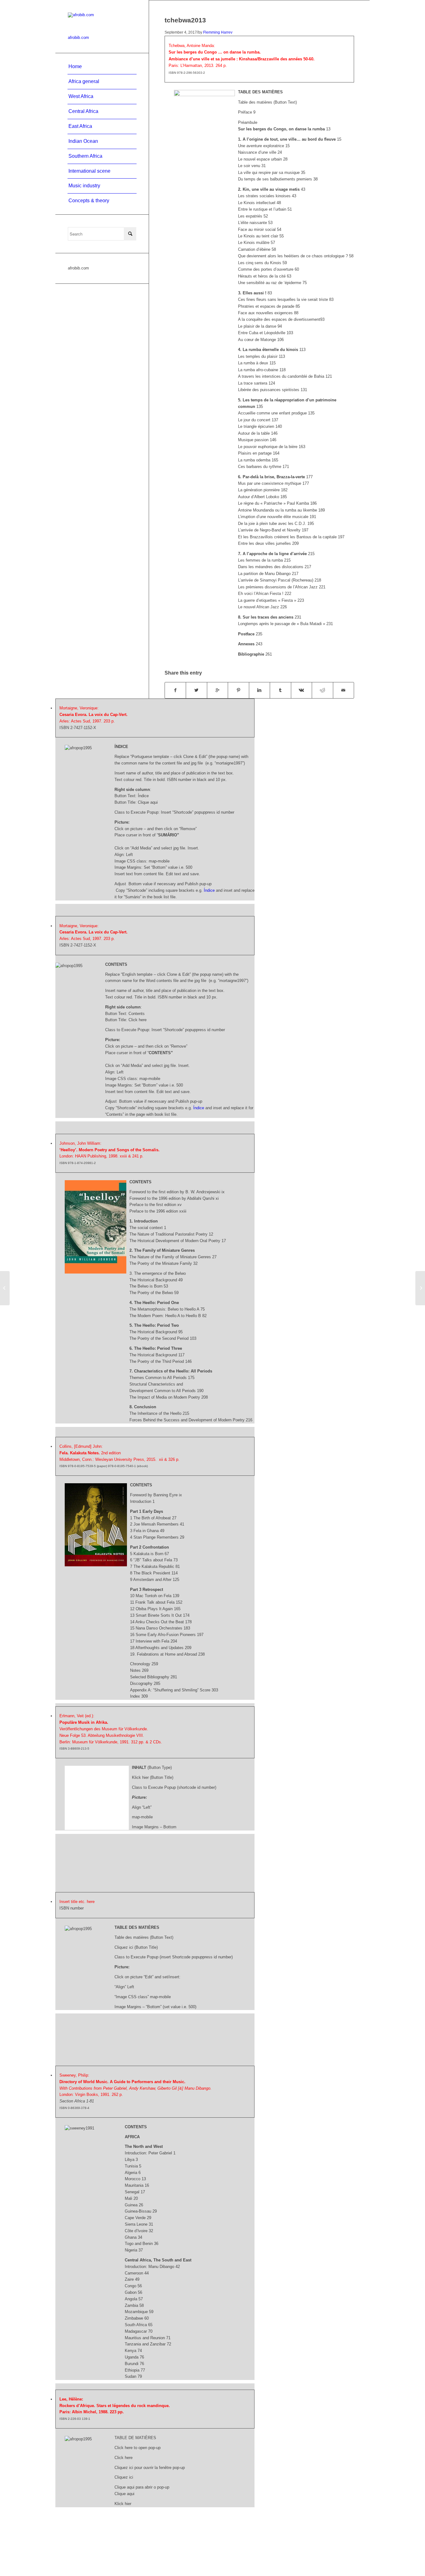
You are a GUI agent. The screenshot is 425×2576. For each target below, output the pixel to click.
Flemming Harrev (218, 32)
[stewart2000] (5, 1288)
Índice (209, 890)
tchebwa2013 (185, 20)
